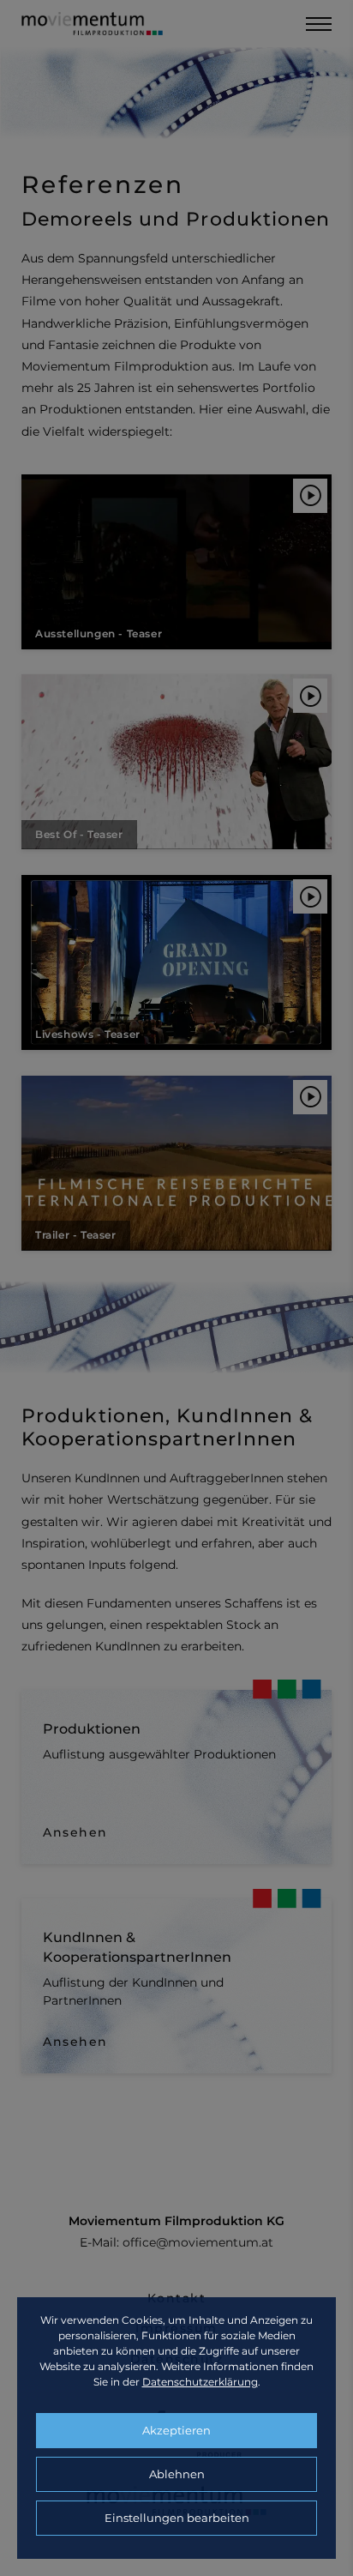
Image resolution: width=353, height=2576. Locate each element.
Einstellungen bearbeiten (177, 2518)
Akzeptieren (176, 2430)
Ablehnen (177, 2474)
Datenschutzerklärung (200, 2382)
